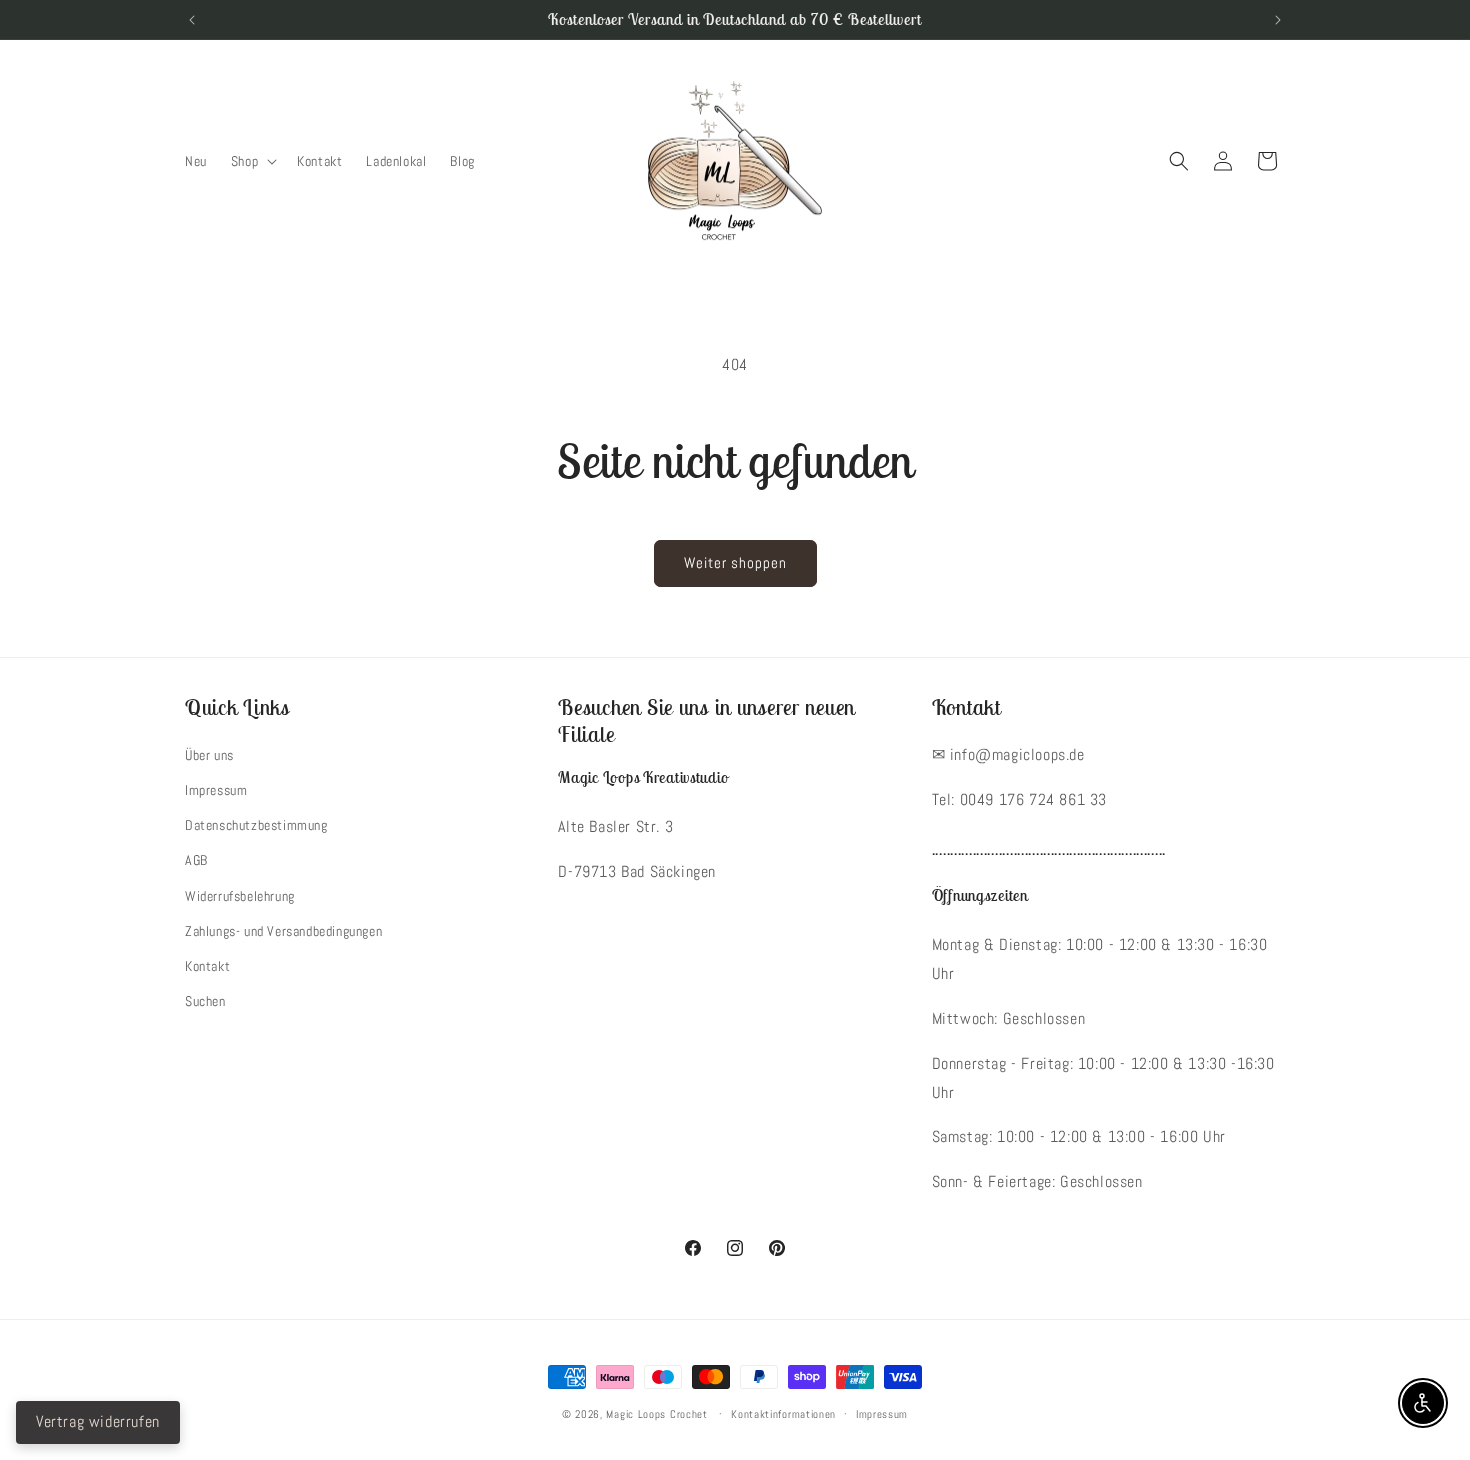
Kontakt (207, 966)
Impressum (216, 790)
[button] (252, 161)
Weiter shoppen (735, 562)
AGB (196, 860)
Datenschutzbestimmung (256, 825)
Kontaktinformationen (783, 1414)
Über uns (209, 755)
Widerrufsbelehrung (240, 896)
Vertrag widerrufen (98, 1421)
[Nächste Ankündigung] (1278, 20)
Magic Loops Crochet (656, 1414)
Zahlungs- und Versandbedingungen (283, 931)
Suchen (205, 1001)
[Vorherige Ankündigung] (192, 20)
